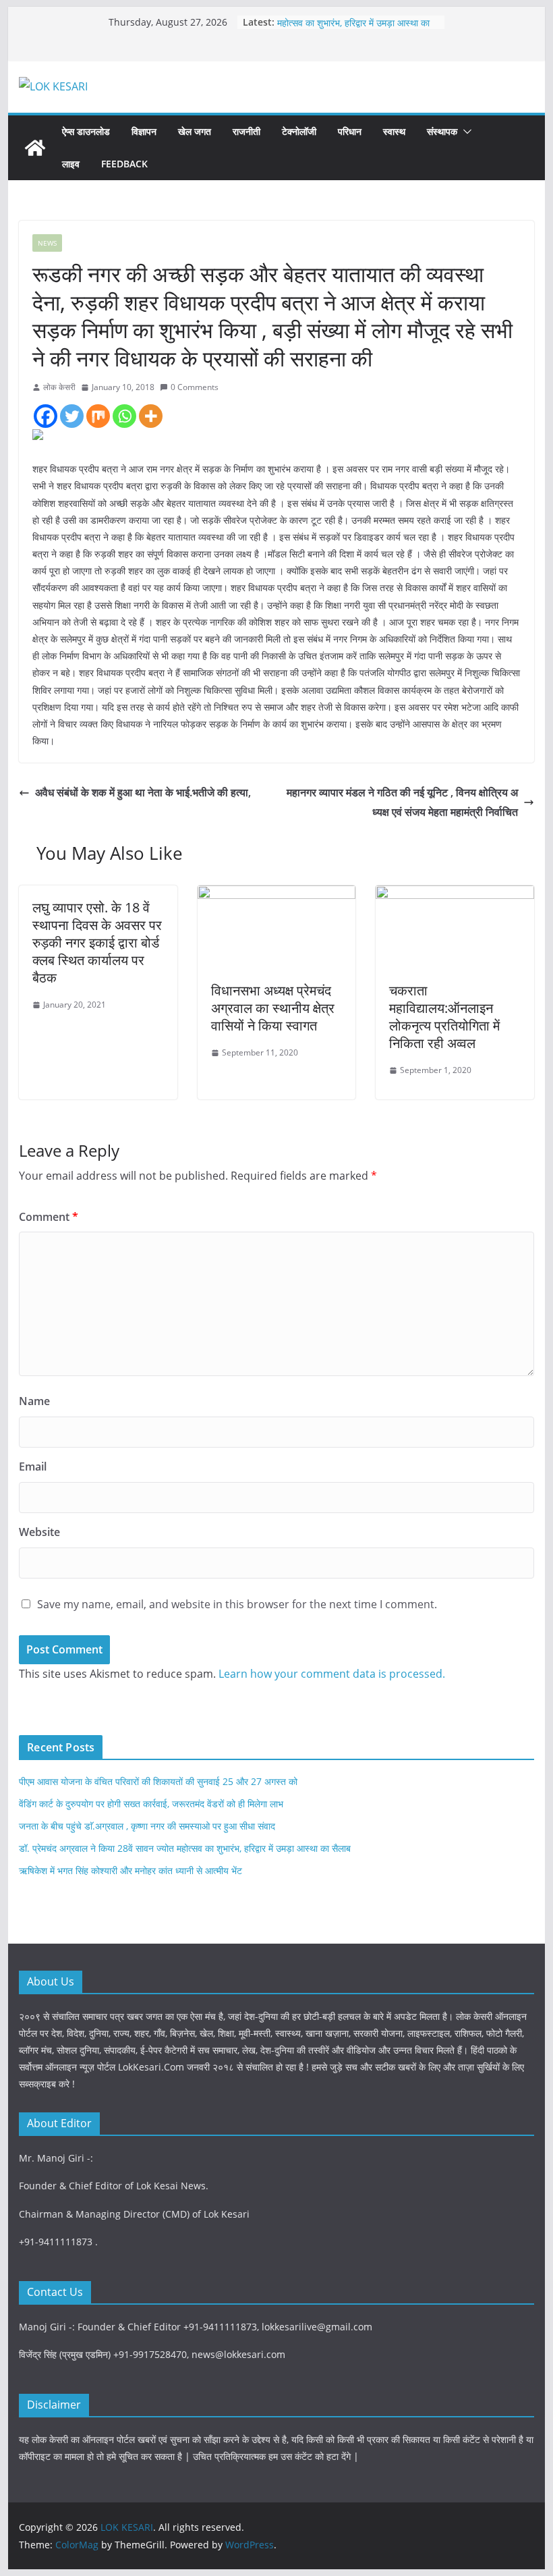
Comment (49, 1217)
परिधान (350, 131)
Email (33, 1467)
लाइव (71, 164)
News (47, 243)
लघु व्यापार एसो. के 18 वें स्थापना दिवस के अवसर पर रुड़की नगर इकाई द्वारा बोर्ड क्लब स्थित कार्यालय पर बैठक (97, 942)
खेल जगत (195, 131)
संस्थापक (442, 131)
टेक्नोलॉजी (299, 131)
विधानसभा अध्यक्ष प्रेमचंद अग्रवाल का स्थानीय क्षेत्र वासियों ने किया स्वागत (273, 1008)
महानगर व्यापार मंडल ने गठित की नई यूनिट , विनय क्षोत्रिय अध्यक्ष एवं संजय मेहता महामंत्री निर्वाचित (402, 802)
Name (34, 1401)
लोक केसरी (59, 387)
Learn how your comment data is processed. (332, 1674)
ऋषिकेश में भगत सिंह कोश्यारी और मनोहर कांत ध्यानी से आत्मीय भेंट (130, 1870)
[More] (151, 416)
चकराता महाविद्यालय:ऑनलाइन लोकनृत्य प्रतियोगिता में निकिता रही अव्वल (444, 1017)
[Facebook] (46, 416)
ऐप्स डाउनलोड (86, 131)
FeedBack (124, 164)
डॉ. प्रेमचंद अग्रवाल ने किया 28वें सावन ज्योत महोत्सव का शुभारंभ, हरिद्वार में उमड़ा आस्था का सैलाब (185, 1848)
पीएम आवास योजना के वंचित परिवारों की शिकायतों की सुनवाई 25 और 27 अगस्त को (158, 1781)
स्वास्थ (394, 131)
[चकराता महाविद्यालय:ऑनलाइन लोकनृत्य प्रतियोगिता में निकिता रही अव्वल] (455, 895)
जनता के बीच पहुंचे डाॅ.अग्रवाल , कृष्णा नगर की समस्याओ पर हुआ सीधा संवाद (147, 1826)
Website (39, 1532)
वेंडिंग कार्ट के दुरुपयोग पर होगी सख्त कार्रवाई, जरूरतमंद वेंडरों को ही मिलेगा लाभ (151, 1804)
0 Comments (195, 387)
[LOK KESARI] (35, 148)
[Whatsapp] (124, 416)
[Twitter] (72, 416)
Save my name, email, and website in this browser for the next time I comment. (237, 1604)
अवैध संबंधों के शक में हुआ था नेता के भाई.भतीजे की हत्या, (143, 792)
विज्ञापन (144, 131)
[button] (465, 132)
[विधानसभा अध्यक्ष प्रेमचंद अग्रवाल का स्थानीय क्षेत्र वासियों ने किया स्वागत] (276, 895)
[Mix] (98, 416)
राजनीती (246, 131)
